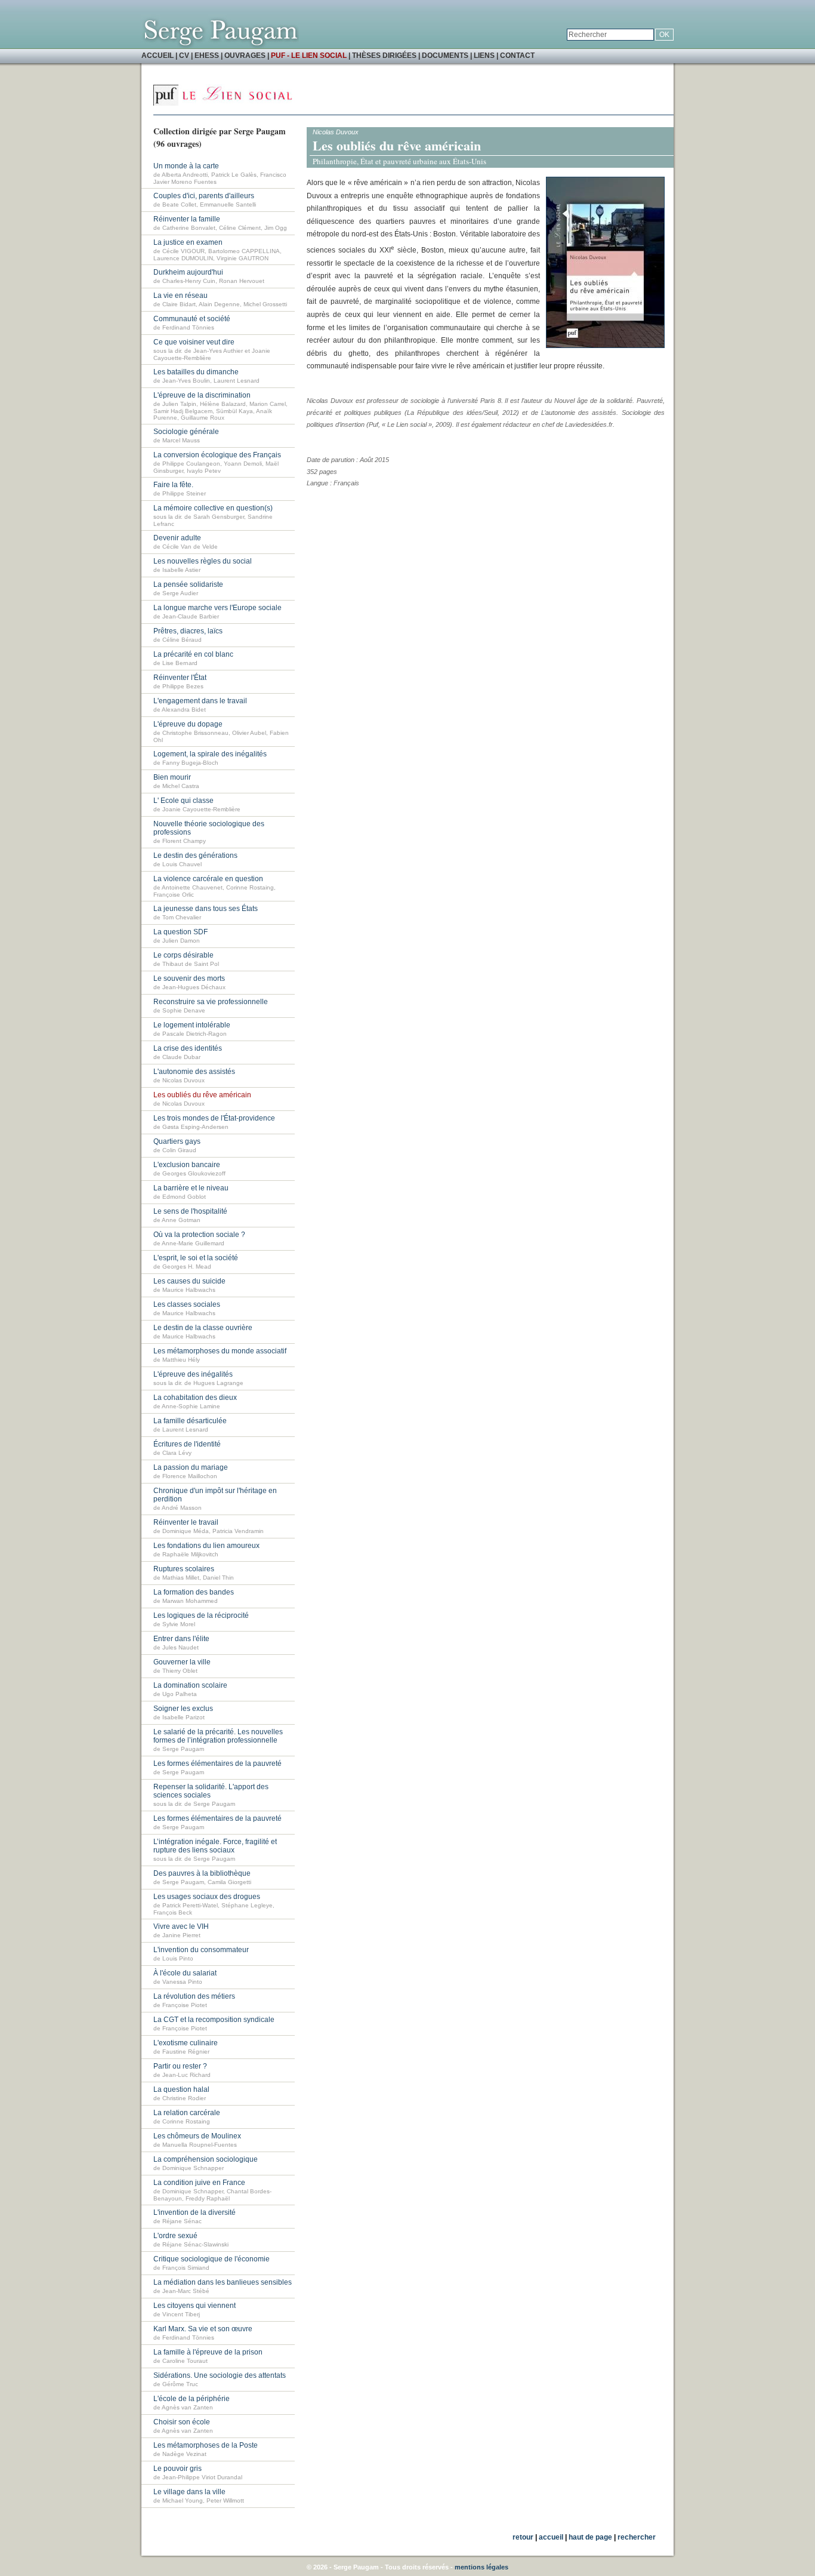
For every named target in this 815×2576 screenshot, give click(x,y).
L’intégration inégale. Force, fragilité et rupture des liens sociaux (215, 1846)
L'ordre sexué (175, 2236)
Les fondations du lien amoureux (206, 1546)
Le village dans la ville (189, 2492)
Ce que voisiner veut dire (194, 342)
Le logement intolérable (192, 1025)
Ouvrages (245, 56)
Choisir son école (182, 2422)
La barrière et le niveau (191, 1188)
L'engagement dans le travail (200, 701)
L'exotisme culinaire (186, 2043)
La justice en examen (188, 242)
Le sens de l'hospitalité (190, 1211)
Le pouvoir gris (177, 2469)
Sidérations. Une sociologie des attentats (220, 2375)
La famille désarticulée (190, 1421)
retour (523, 2537)
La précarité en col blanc (193, 654)
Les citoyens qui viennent (195, 2306)
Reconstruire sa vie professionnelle (211, 1002)
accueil (551, 2537)
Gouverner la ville (182, 1662)
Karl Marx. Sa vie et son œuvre (203, 2329)
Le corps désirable (183, 955)
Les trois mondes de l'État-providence (214, 1118)
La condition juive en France (199, 2183)
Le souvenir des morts (189, 978)
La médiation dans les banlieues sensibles (223, 2282)
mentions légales (481, 2567)
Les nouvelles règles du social (203, 561)
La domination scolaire (190, 1685)
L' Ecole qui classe (183, 801)
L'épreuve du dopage (188, 724)
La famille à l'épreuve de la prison (208, 2352)
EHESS (207, 56)
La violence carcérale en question (208, 879)
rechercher (637, 2537)
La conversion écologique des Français (217, 455)
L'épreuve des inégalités (193, 1374)
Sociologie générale (186, 432)
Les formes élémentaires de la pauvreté (217, 1764)
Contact (517, 56)
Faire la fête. (173, 485)
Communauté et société (192, 319)
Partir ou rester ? (180, 2066)
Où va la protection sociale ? (199, 1235)
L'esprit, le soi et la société (196, 1258)
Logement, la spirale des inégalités (210, 754)
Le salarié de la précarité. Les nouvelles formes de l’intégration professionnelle (218, 1736)
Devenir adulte (177, 538)
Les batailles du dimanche (196, 372)
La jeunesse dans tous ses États (206, 909)
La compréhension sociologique (206, 2159)
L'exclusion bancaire (187, 1165)
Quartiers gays (177, 1141)
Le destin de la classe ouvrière (203, 1328)
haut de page (590, 2537)
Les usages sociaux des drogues (207, 1897)
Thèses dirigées (384, 56)
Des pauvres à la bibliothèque (202, 1873)
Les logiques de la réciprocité (201, 1615)
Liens (484, 56)
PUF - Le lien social (309, 56)
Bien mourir (172, 777)
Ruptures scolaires (184, 1569)
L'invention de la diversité (195, 2212)
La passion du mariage (191, 1467)
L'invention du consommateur (201, 1950)
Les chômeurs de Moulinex (197, 2136)
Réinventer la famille (187, 219)
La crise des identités (188, 1048)
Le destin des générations (195, 855)
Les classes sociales (187, 1304)
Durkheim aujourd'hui (188, 272)
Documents (445, 56)
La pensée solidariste (188, 584)
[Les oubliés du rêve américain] (605, 346)
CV (184, 56)
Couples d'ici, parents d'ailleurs (204, 196)
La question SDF (180, 932)
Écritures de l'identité (187, 1444)
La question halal (181, 2089)
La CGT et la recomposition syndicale (214, 2020)
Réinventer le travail (186, 1522)
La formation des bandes (194, 1592)
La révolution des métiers (194, 1996)
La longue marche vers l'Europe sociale (217, 608)
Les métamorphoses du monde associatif (220, 1351)
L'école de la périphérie (192, 2399)
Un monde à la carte (186, 166)
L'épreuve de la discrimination (202, 395)
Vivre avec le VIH (181, 1926)
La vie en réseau (180, 296)
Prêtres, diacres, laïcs (188, 631)
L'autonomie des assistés (194, 1072)
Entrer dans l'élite (181, 1639)
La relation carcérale (187, 2113)
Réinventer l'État (180, 678)
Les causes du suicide (189, 1281)
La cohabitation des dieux (195, 1398)
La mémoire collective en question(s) (213, 508)
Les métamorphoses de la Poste (206, 2445)
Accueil (158, 56)
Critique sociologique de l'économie (212, 2259)
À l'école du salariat (185, 1973)
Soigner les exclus (183, 1709)
